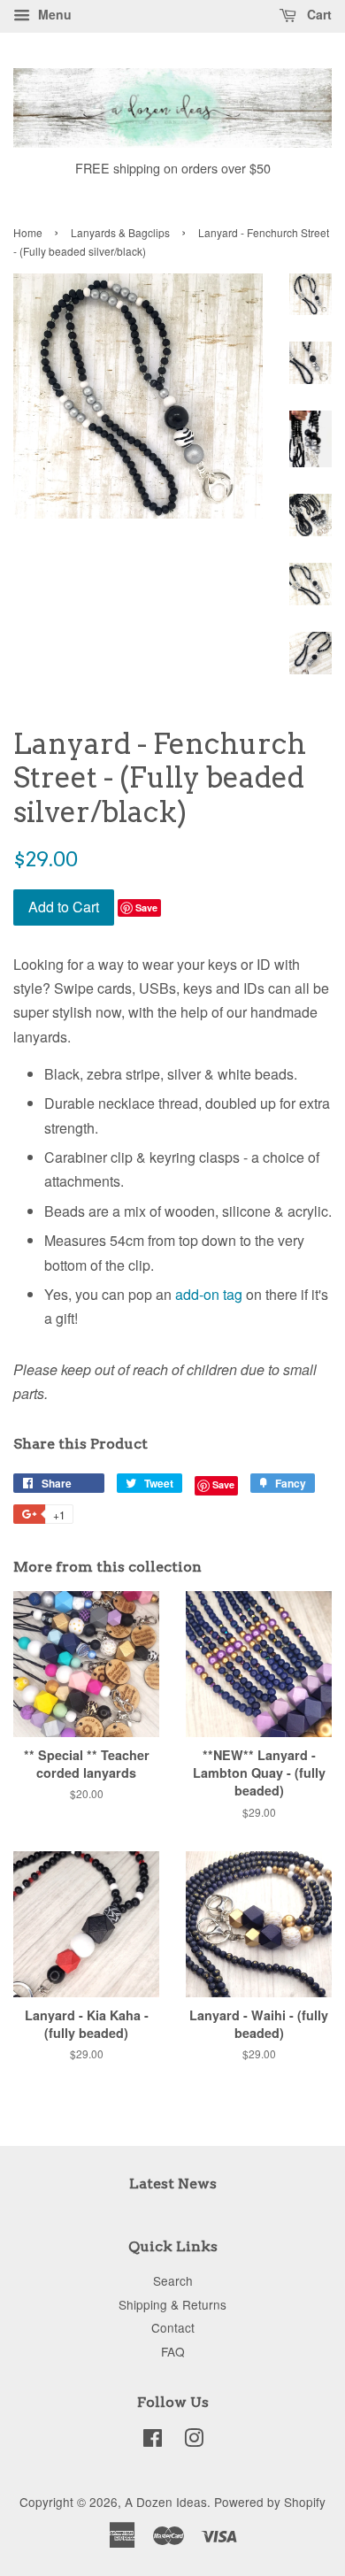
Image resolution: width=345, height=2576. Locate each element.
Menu (53, 14)
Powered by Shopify (270, 2502)
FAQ (173, 2351)
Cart (318, 14)
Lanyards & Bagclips (120, 232)
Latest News (173, 2184)
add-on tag (209, 1294)
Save (146, 907)
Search (173, 2280)
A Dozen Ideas (166, 2502)
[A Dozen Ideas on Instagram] (194, 2441)
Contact (173, 2327)
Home (28, 232)
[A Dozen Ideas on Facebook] (153, 2441)
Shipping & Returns (172, 2304)
